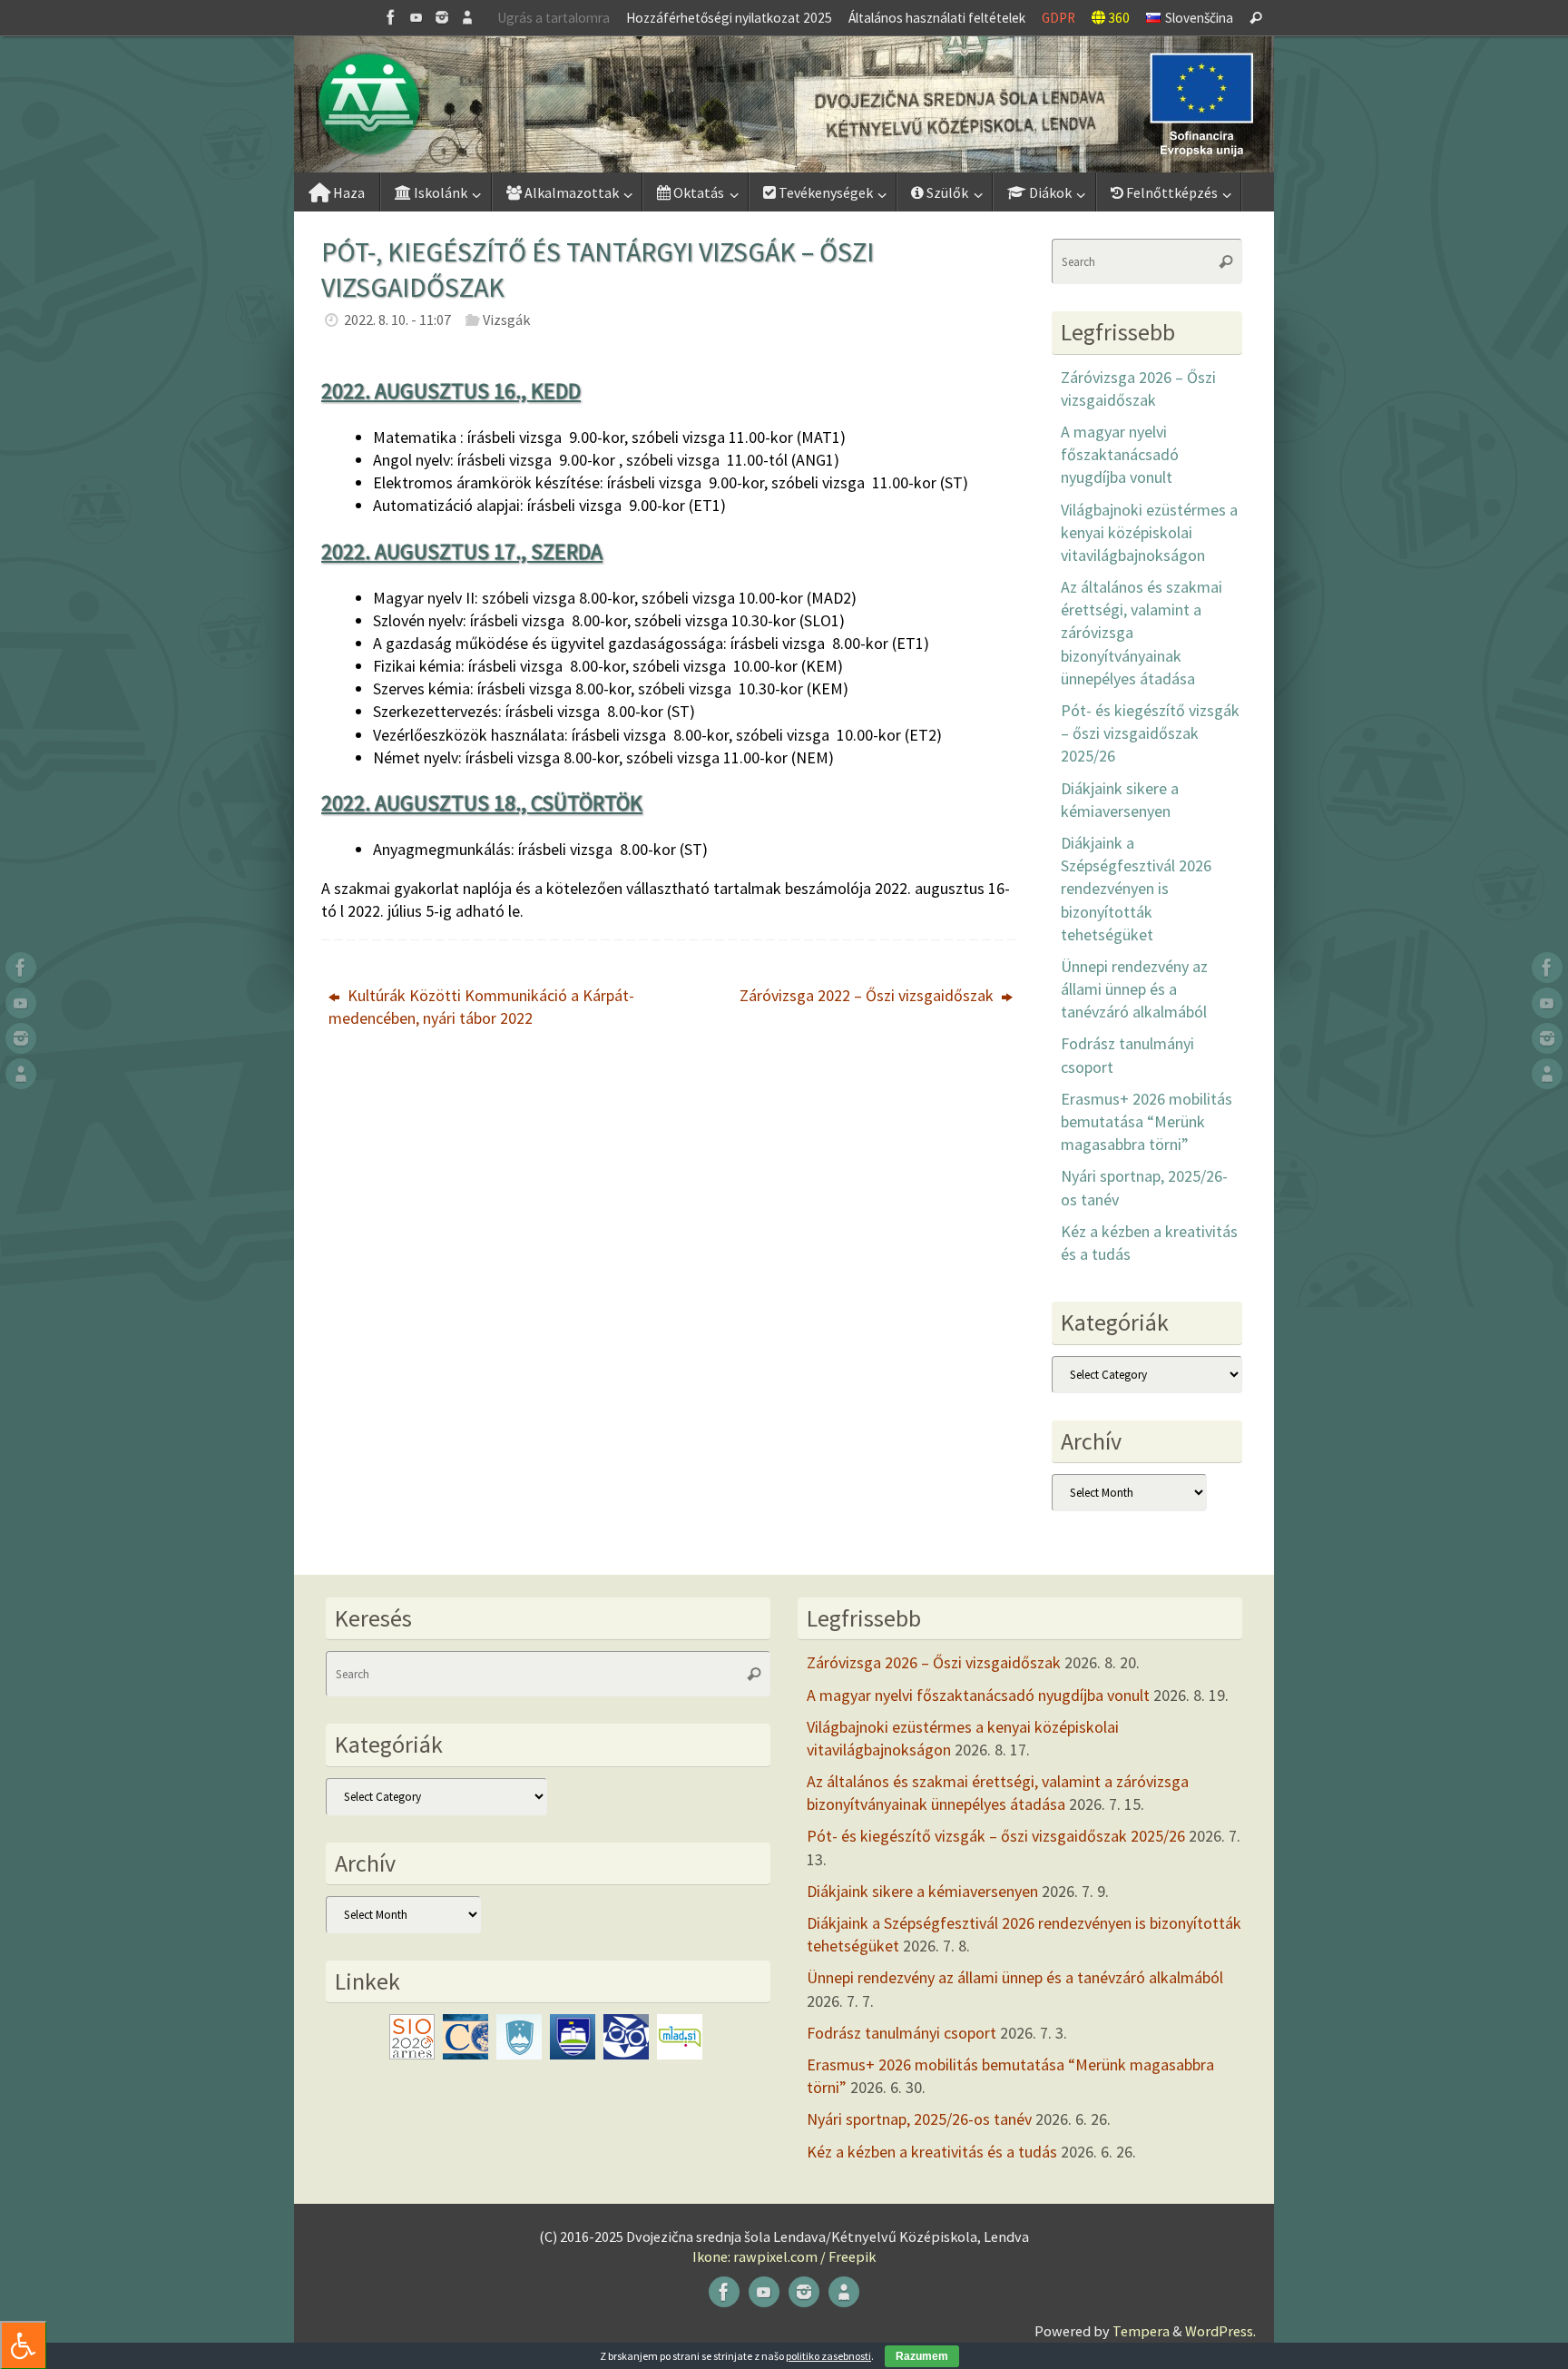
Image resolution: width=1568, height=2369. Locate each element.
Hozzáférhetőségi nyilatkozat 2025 (729, 18)
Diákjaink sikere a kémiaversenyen (922, 1891)
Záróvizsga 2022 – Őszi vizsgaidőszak (868, 995)
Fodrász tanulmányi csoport (902, 2033)
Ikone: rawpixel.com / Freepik (784, 2256)
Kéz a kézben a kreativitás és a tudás (932, 2152)
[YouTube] (416, 17)
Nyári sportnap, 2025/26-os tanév (919, 2119)
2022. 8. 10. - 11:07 (397, 319)
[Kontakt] (467, 17)
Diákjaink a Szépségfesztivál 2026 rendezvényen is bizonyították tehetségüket (1136, 889)
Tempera (1141, 2331)
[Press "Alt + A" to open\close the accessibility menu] (23, 2345)
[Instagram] (442, 17)
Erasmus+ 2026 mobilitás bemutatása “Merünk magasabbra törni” (1147, 1121)
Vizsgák (506, 319)
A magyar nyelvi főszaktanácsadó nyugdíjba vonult (1120, 454)
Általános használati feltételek (937, 18)
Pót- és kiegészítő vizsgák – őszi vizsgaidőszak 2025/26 (1150, 733)
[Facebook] (391, 17)
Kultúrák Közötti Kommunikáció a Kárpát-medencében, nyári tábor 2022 (481, 1007)
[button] (784, 104)
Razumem (922, 2356)
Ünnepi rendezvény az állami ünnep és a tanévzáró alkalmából (1134, 989)
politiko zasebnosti (828, 2356)
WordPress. (1220, 2331)
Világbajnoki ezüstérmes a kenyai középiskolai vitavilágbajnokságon (1149, 532)
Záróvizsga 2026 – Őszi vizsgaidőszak (934, 1662)
